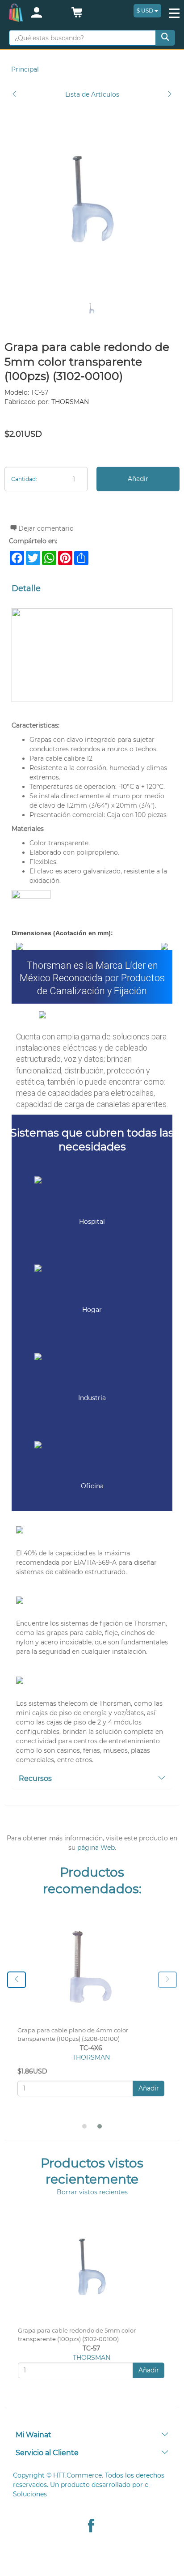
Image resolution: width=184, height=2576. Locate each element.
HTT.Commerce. (78, 2475)
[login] (46, 13)
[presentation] (17, 1980)
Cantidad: (24, 479)
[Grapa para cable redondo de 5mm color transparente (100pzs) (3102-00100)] (92, 199)
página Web (96, 1848)
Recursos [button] (35, 1778)
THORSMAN (91, 2057)
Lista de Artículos (92, 94)
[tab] (92, 1779)
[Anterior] (14, 95)
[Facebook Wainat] (91, 2527)
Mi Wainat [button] (33, 2435)
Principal (25, 69)
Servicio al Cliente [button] (47, 2453)
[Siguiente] (170, 95)
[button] (77, 15)
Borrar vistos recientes (92, 2192)
